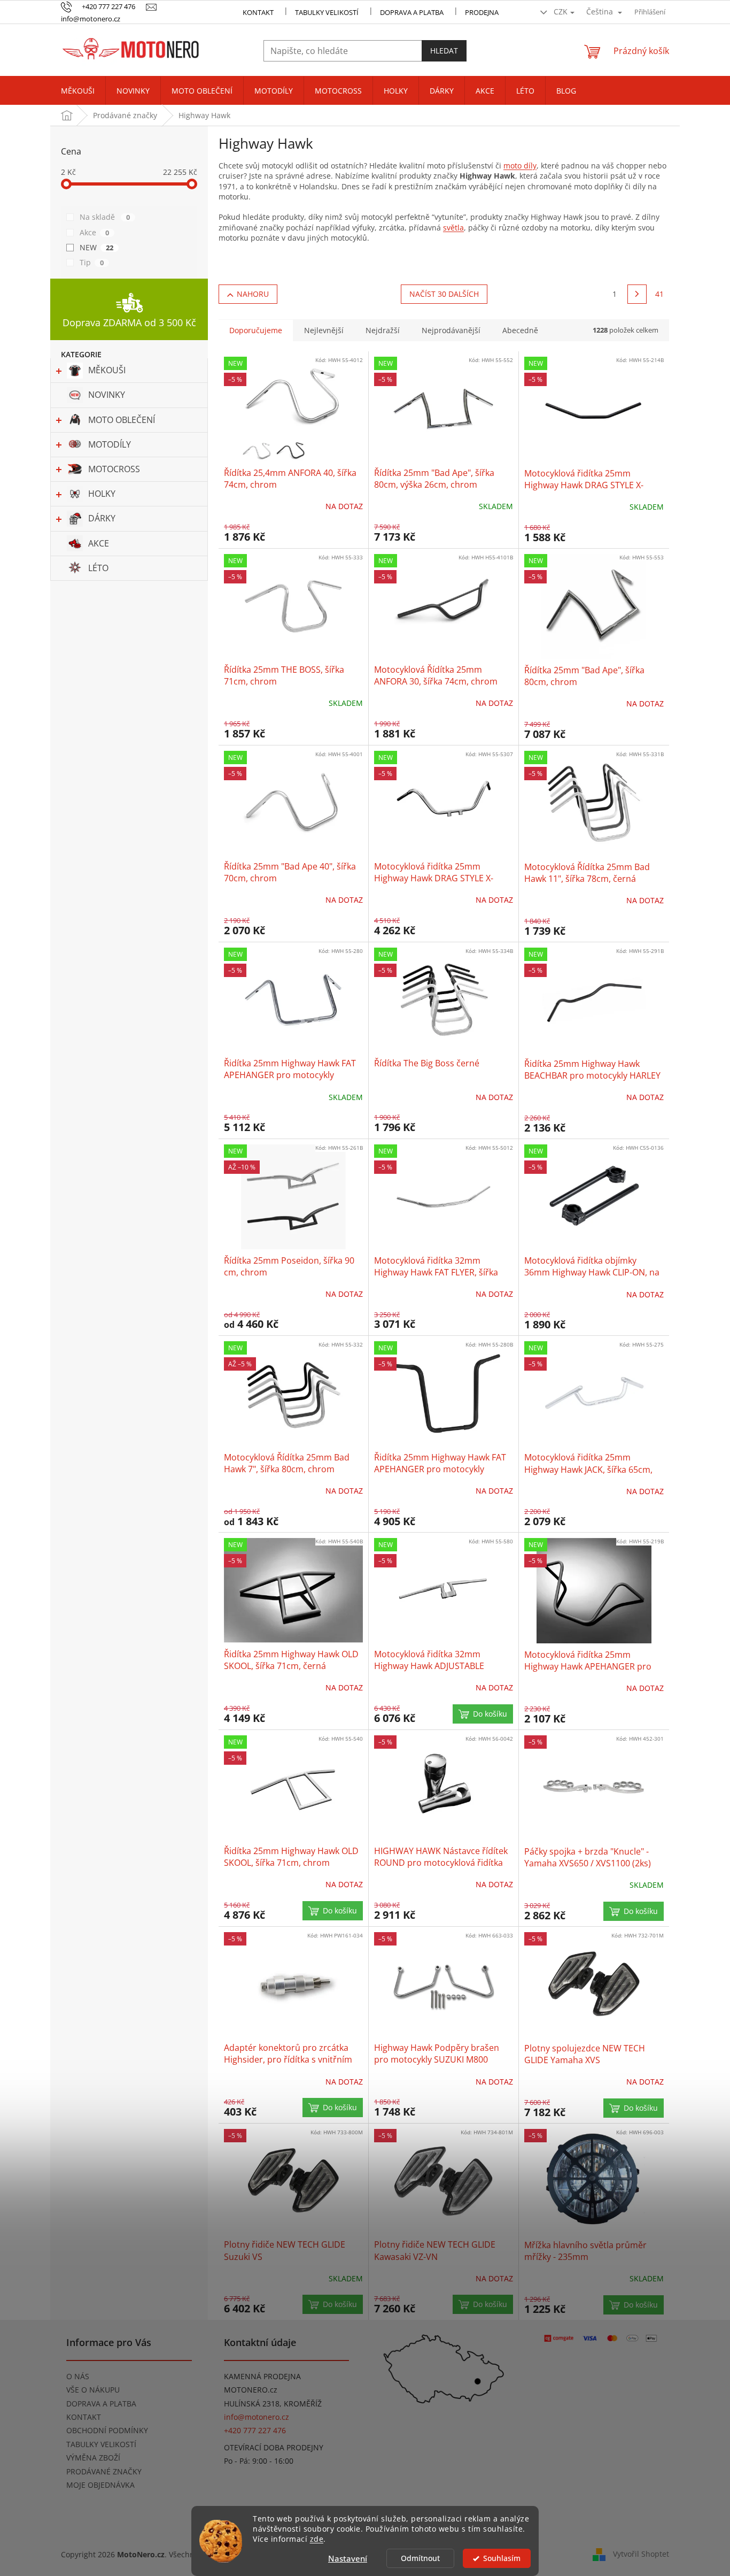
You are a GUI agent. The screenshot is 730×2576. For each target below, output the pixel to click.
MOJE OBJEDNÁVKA (100, 2485)
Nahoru (253, 294)
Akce (94, 232)
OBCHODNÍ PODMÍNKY (107, 2430)
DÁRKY (102, 518)
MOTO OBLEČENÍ (122, 420)
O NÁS (78, 2376)
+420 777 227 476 (255, 2430)
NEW (96, 247)
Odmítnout (420, 2558)
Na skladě (105, 217)
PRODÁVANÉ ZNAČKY (104, 2471)
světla (453, 228)
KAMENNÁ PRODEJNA (262, 2376)
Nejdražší (383, 330)
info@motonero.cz (257, 2417)
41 (659, 294)
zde (317, 2539)
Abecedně (520, 330)
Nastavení (348, 2558)
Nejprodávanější (451, 330)
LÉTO (98, 568)
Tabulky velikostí (327, 12)
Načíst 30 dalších (444, 294)
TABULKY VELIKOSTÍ (101, 2444)
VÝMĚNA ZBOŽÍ (93, 2458)
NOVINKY (107, 395)
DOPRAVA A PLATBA (101, 2404)
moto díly (520, 166)
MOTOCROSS (114, 469)
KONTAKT (258, 12)
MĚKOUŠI (107, 370)
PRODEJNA (482, 12)
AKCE (99, 543)
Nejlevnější (324, 330)
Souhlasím (502, 2558)
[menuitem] (78, 91)
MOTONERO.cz (251, 2390)
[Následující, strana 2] (637, 294)
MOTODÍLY (110, 444)
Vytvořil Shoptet (641, 2554)
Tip (92, 262)
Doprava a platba (412, 12)
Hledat (444, 51)
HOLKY (102, 494)
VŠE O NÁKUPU (93, 2390)
